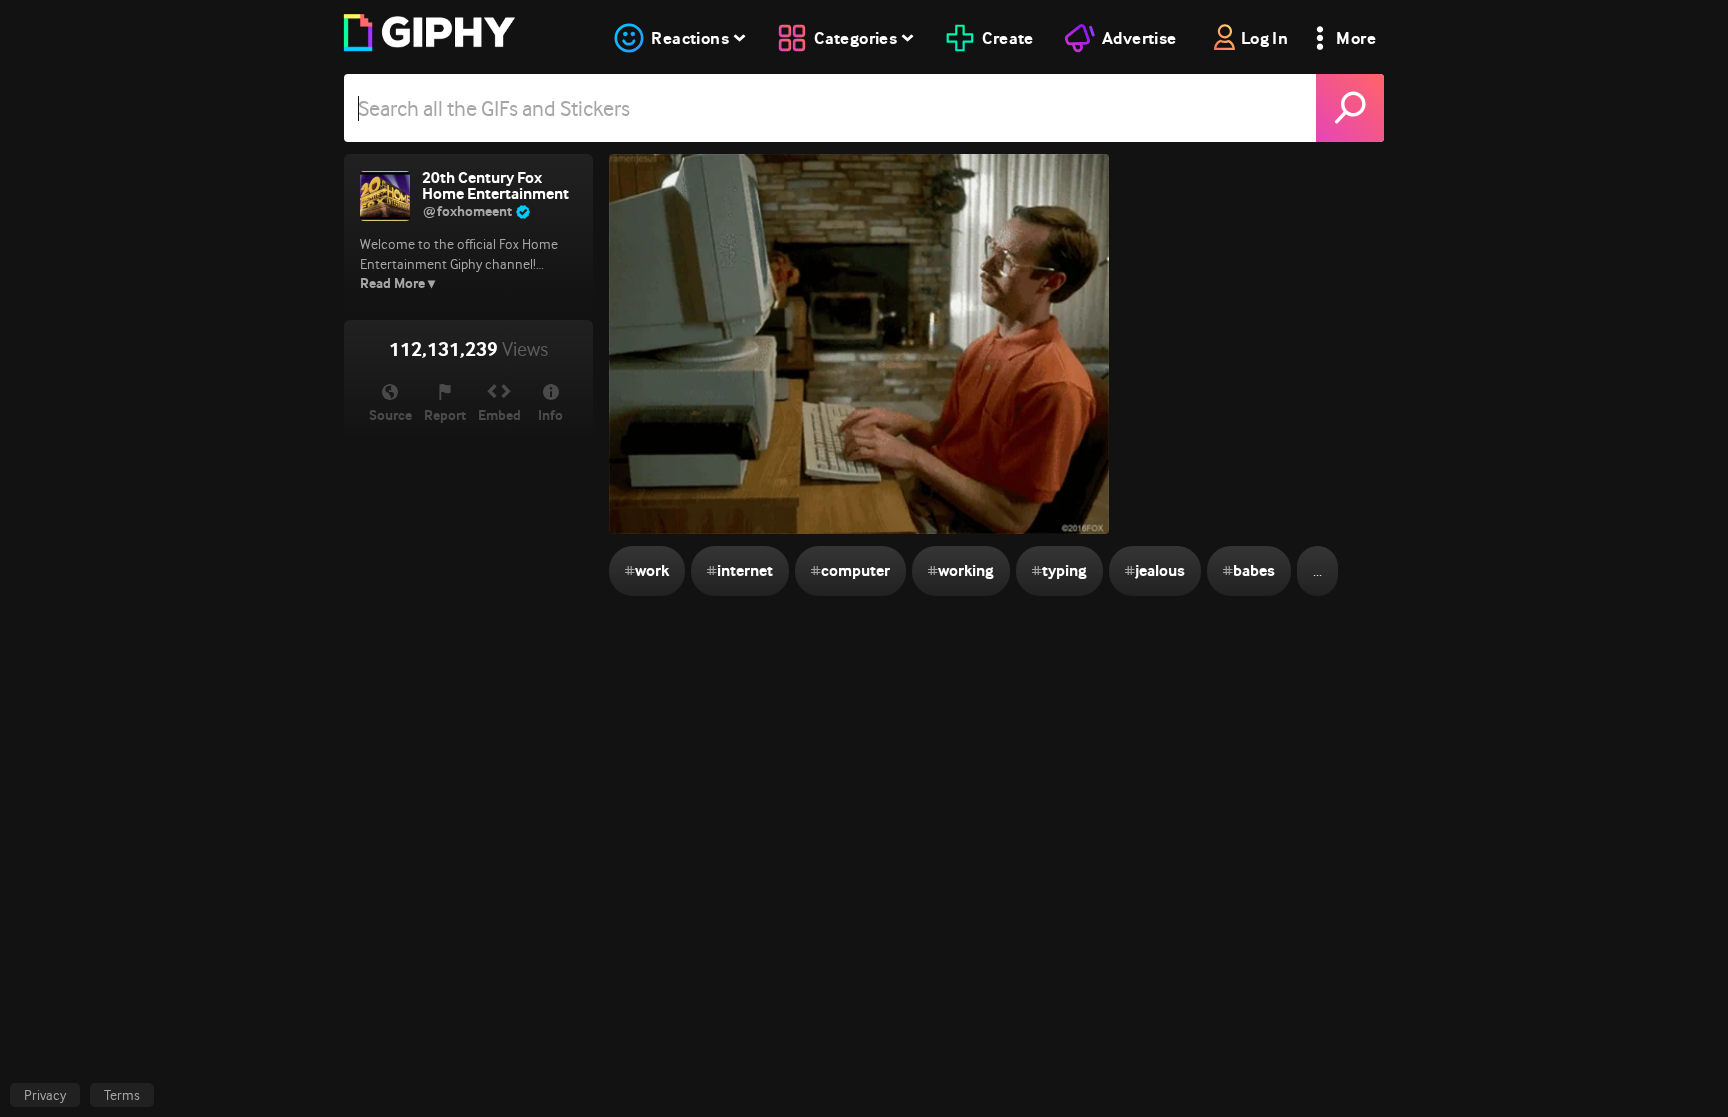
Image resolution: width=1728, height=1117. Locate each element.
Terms (122, 1095)
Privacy (45, 1095)
